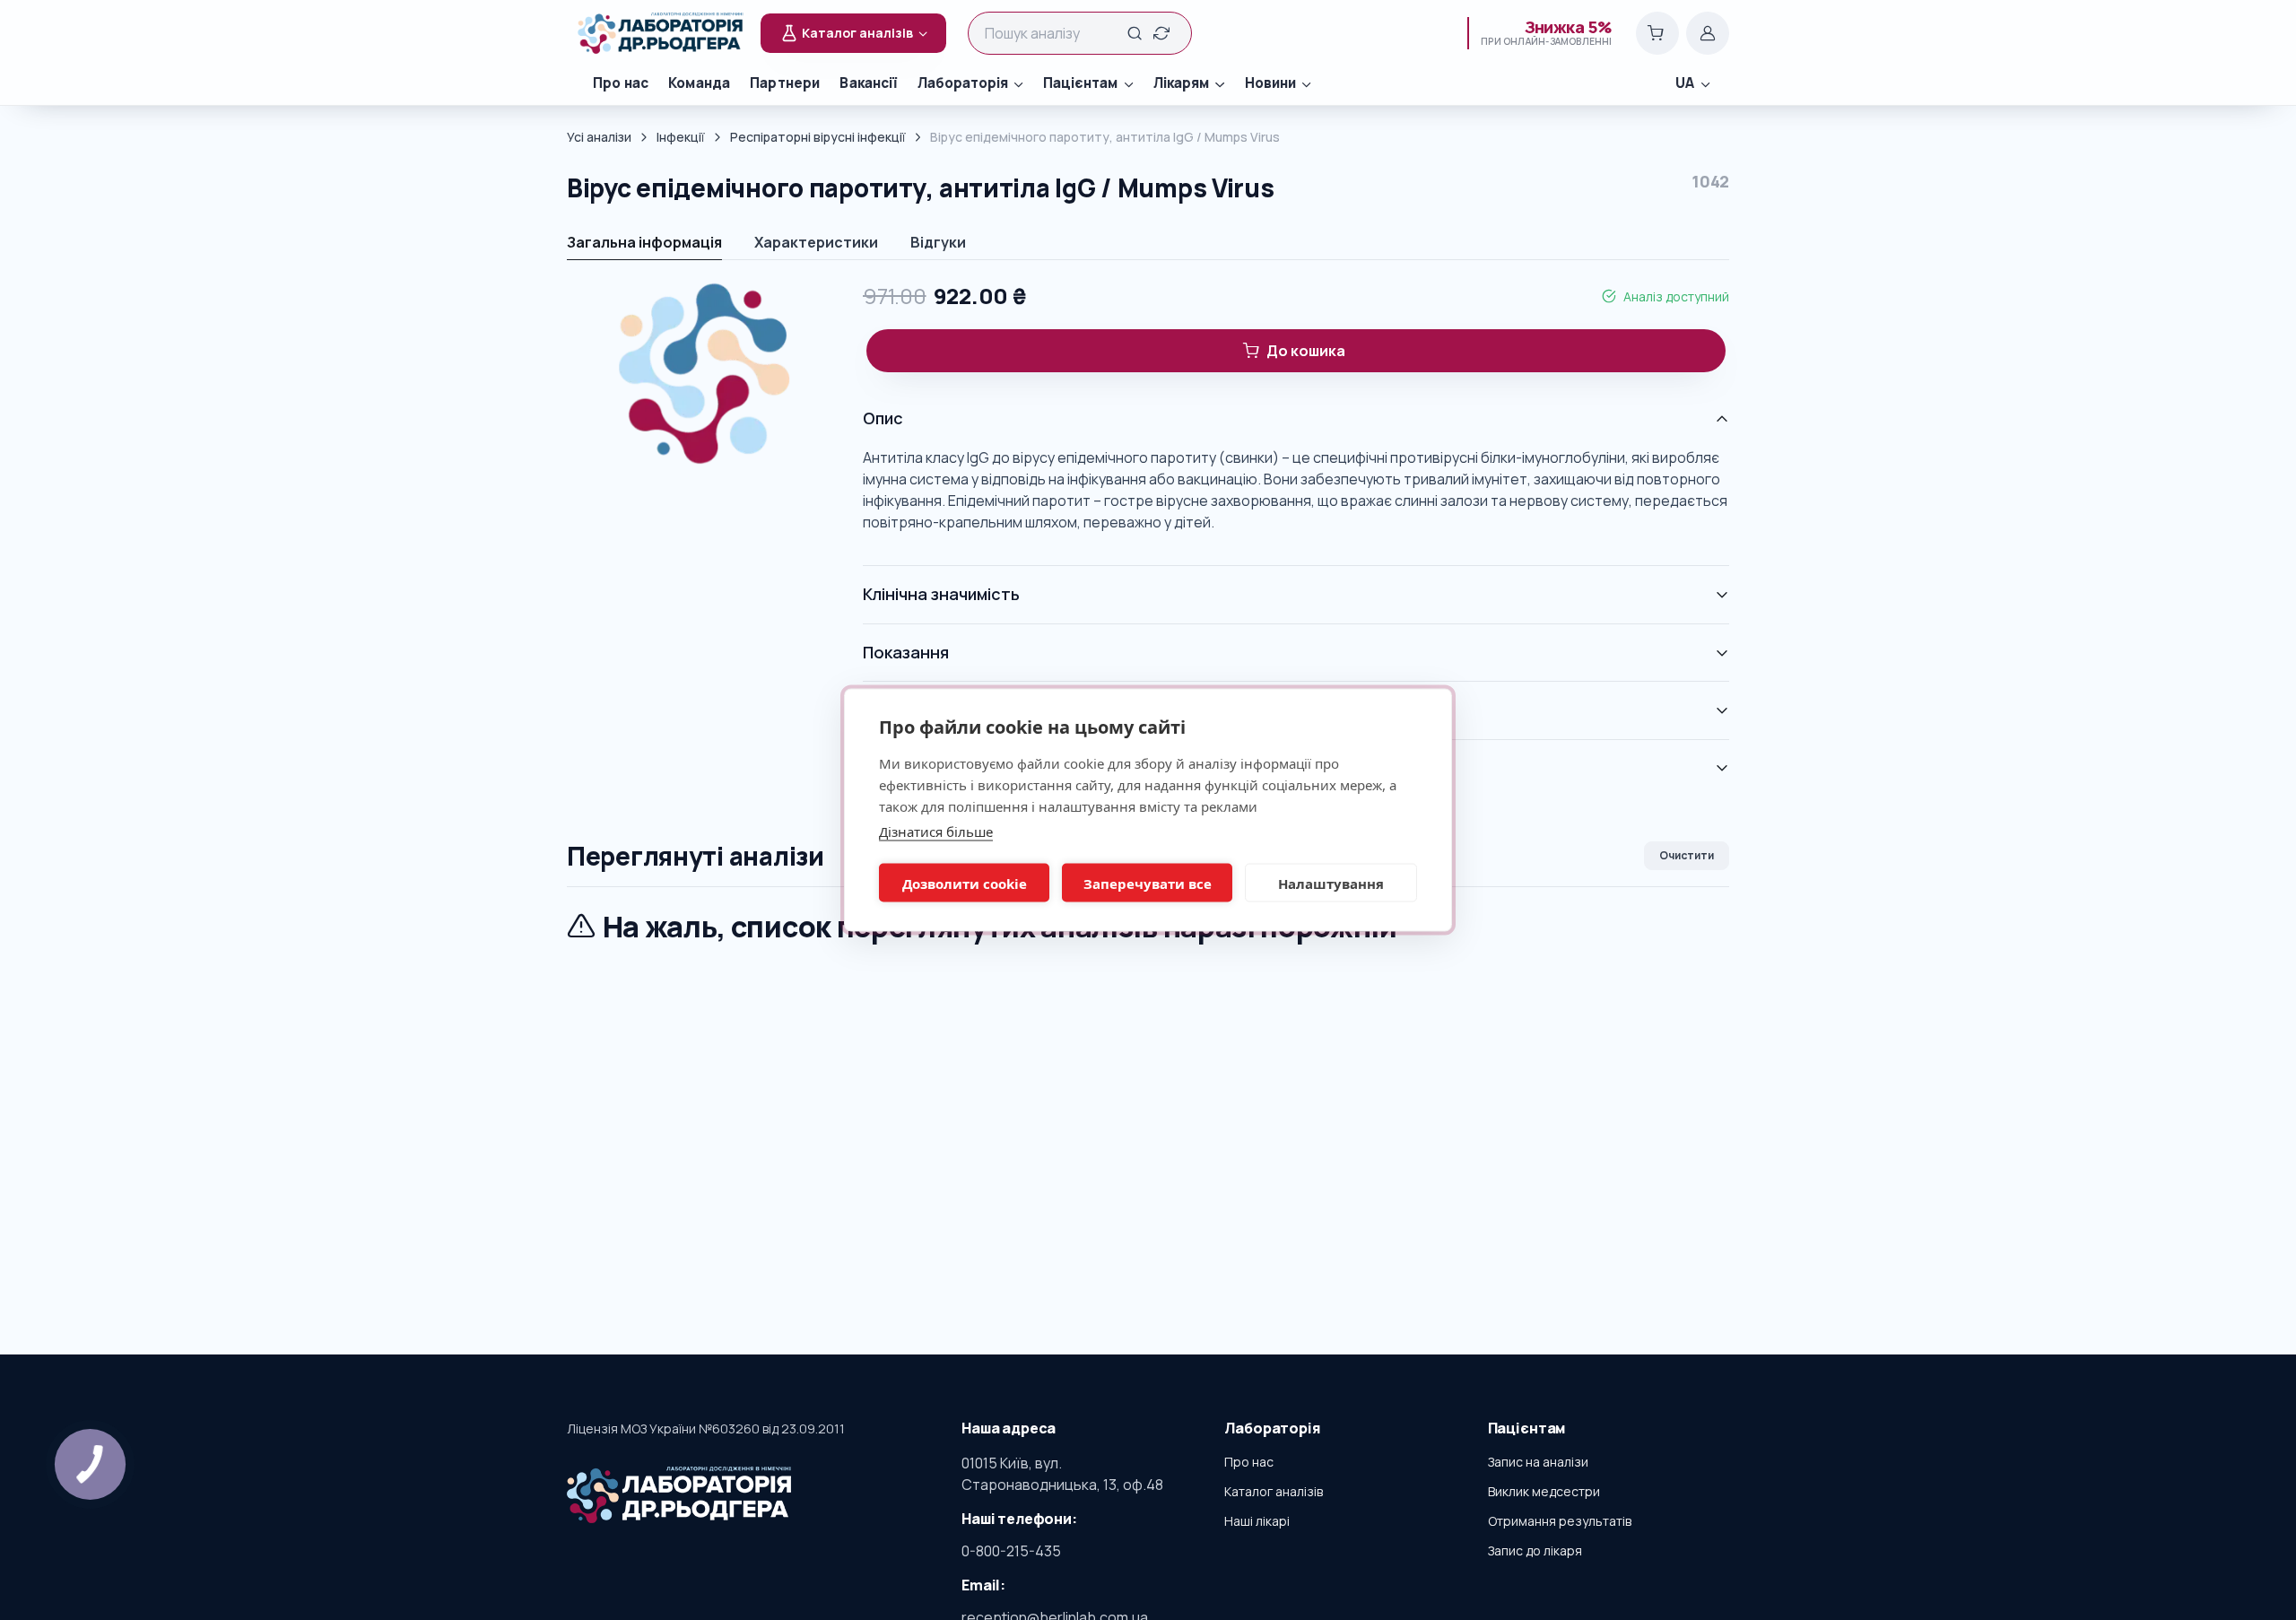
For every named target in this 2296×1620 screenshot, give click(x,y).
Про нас (621, 83)
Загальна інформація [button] (644, 242)
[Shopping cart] (1657, 33)
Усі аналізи (599, 137)
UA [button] (1685, 83)
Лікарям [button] (1181, 83)
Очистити (1687, 855)
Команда (699, 83)
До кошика (1306, 351)
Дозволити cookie (965, 883)
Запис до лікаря (1535, 1550)
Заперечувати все (1148, 883)
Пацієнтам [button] (1080, 83)
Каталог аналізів (1274, 1491)
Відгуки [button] (938, 242)
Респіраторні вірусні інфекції (818, 137)
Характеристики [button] (816, 242)
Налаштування (1331, 883)
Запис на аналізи (1538, 1462)
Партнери (785, 83)
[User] (1708, 33)
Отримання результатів (1560, 1521)
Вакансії (868, 83)
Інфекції (681, 137)
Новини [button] (1270, 83)
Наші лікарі (1257, 1521)
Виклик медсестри (1544, 1491)
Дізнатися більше (936, 832)
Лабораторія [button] (963, 83)
